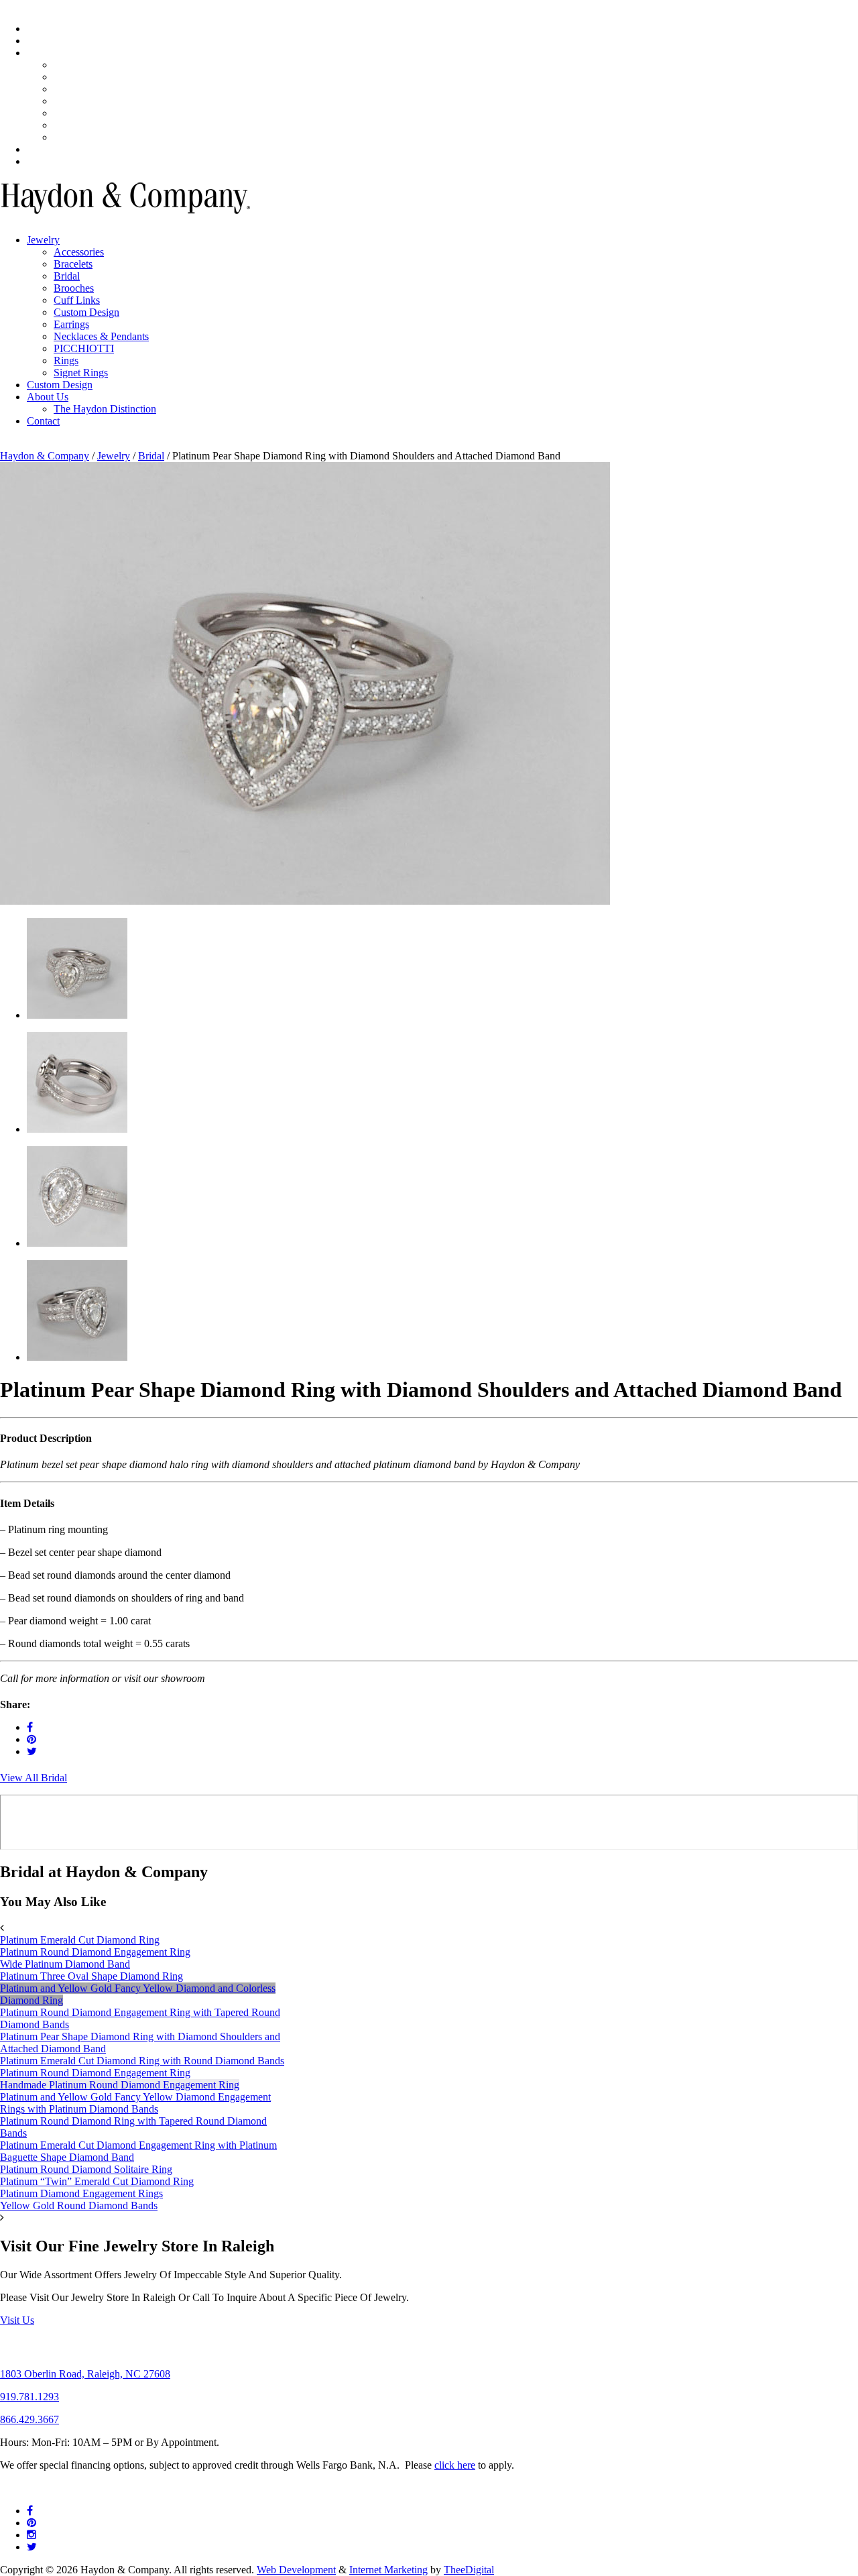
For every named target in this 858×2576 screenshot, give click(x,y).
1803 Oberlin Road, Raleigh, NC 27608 (85, 2374)
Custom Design (86, 137)
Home (40, 29)
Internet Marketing (388, 2570)
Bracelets (73, 101)
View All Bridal (34, 1778)
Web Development (296, 2570)
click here (455, 2465)
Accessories (79, 252)
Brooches (74, 113)
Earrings (71, 77)
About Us (48, 41)
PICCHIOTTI (84, 348)
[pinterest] (32, 1739)
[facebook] (30, 1727)
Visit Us (17, 2320)
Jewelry (43, 53)
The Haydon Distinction (105, 409)
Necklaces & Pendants (101, 89)
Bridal (67, 276)
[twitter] (32, 1751)
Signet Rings (81, 125)
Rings (66, 65)
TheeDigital (469, 2570)
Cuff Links (77, 300)
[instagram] (32, 2535)
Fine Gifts (48, 149)
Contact (43, 161)
